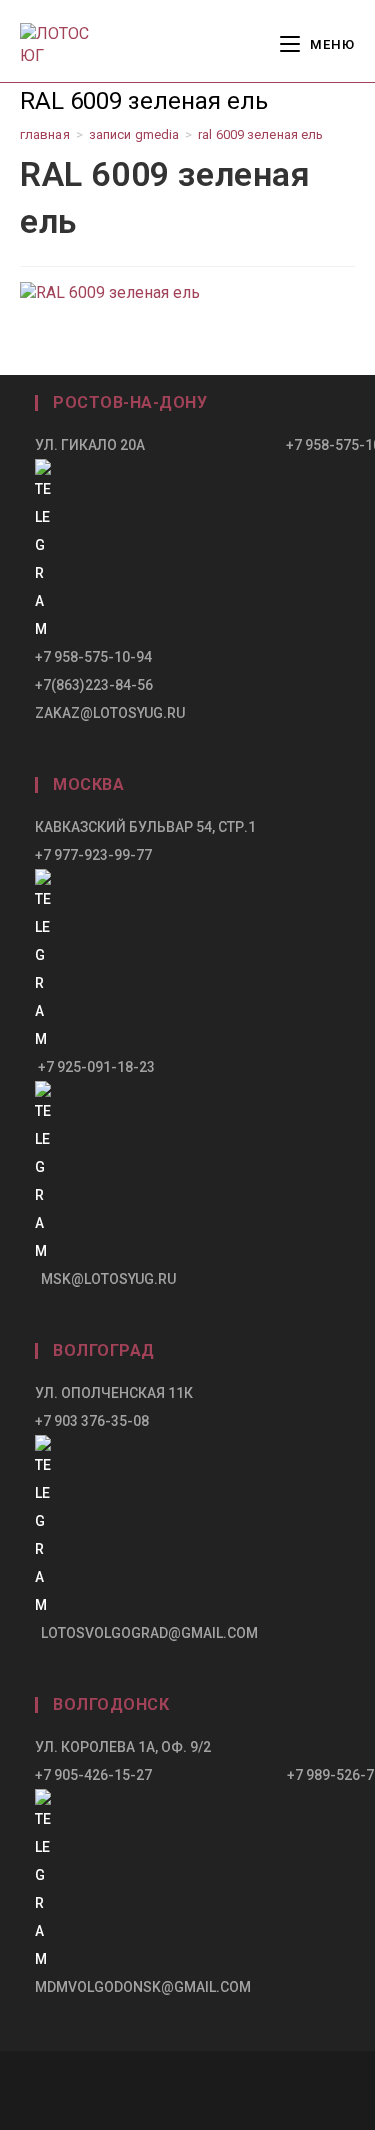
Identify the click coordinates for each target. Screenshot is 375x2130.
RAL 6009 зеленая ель (260, 134)
